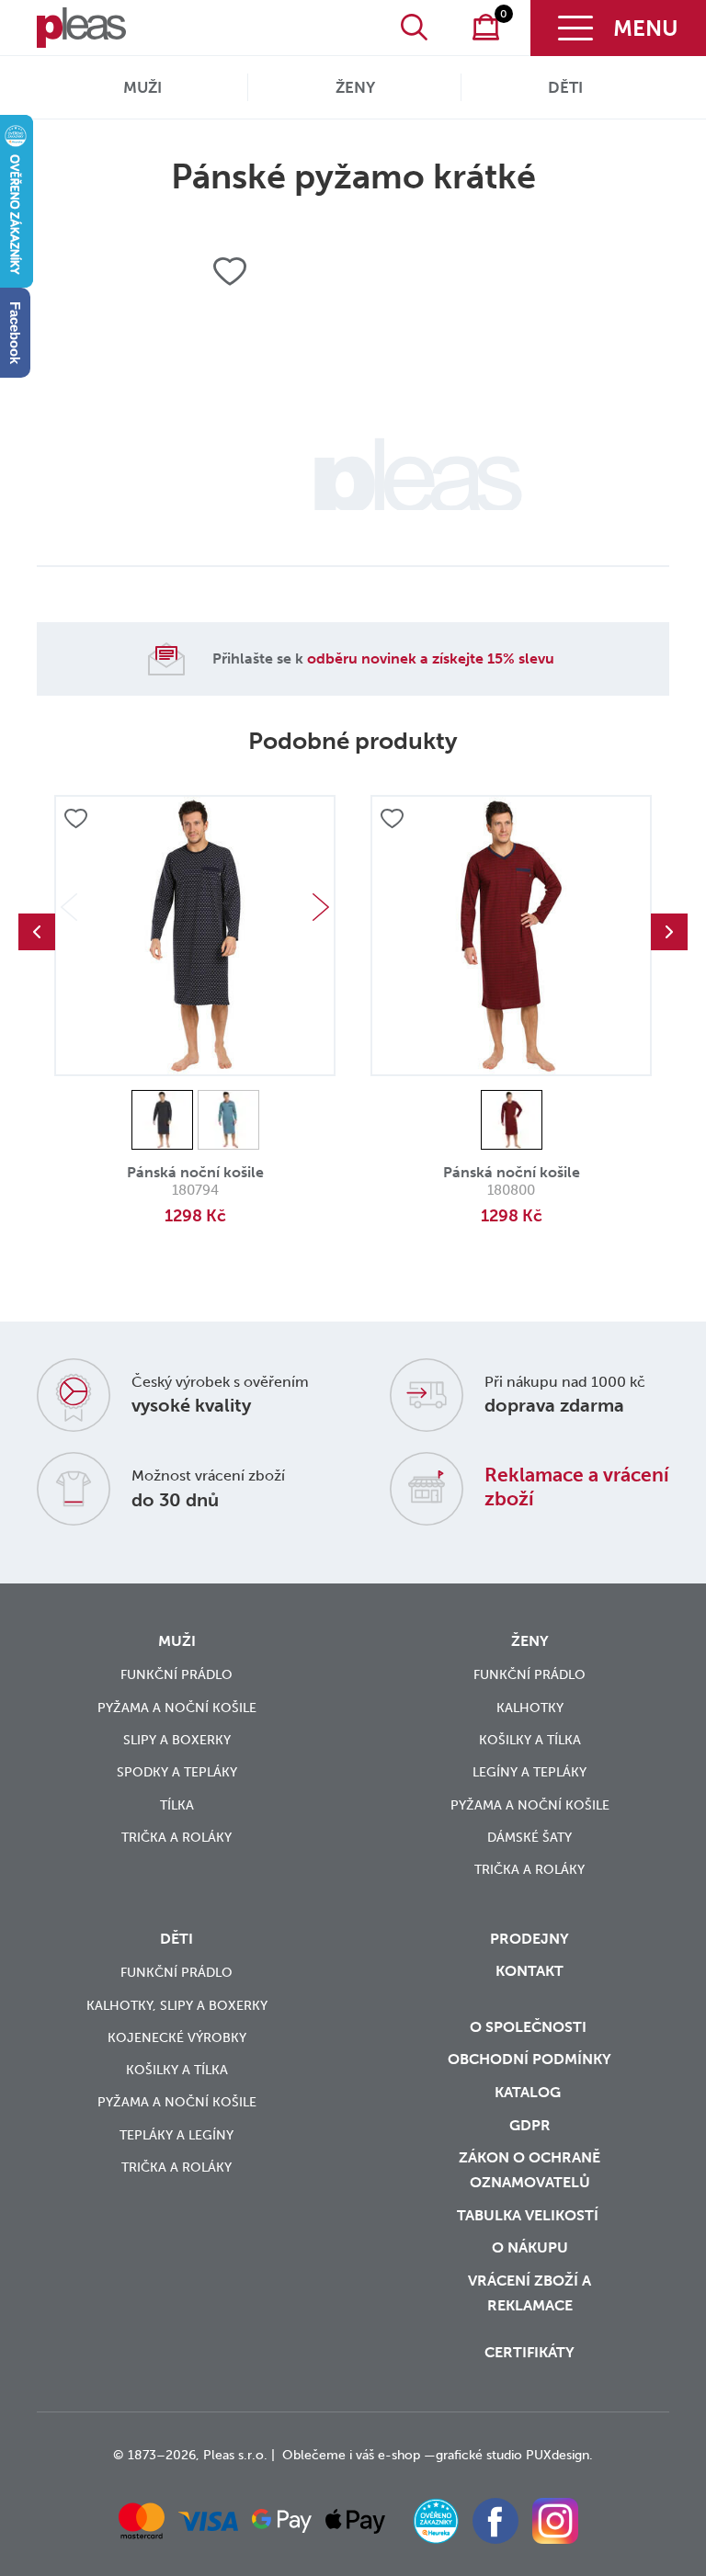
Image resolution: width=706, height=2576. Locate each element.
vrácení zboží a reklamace (529, 2293)
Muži (142, 87)
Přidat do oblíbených (75, 820)
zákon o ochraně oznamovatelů (529, 2170)
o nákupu (530, 2247)
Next (321, 907)
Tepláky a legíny (176, 2135)
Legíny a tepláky (529, 1772)
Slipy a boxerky (177, 1740)
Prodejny (529, 1939)
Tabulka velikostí (529, 2215)
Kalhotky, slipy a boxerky (177, 2006)
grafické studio (479, 2455)
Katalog (529, 2092)
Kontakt (529, 1971)
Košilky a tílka (530, 1740)
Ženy (355, 87)
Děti (565, 87)
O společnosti (530, 2027)
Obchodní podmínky (529, 2059)
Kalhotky (530, 1708)
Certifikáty (529, 2352)
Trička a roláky (176, 1838)
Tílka (177, 1805)
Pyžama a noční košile (177, 1708)
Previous (37, 932)
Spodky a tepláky (177, 1772)
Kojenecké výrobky (177, 2038)
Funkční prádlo (176, 1675)
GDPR (530, 2125)
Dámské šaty (529, 1838)
